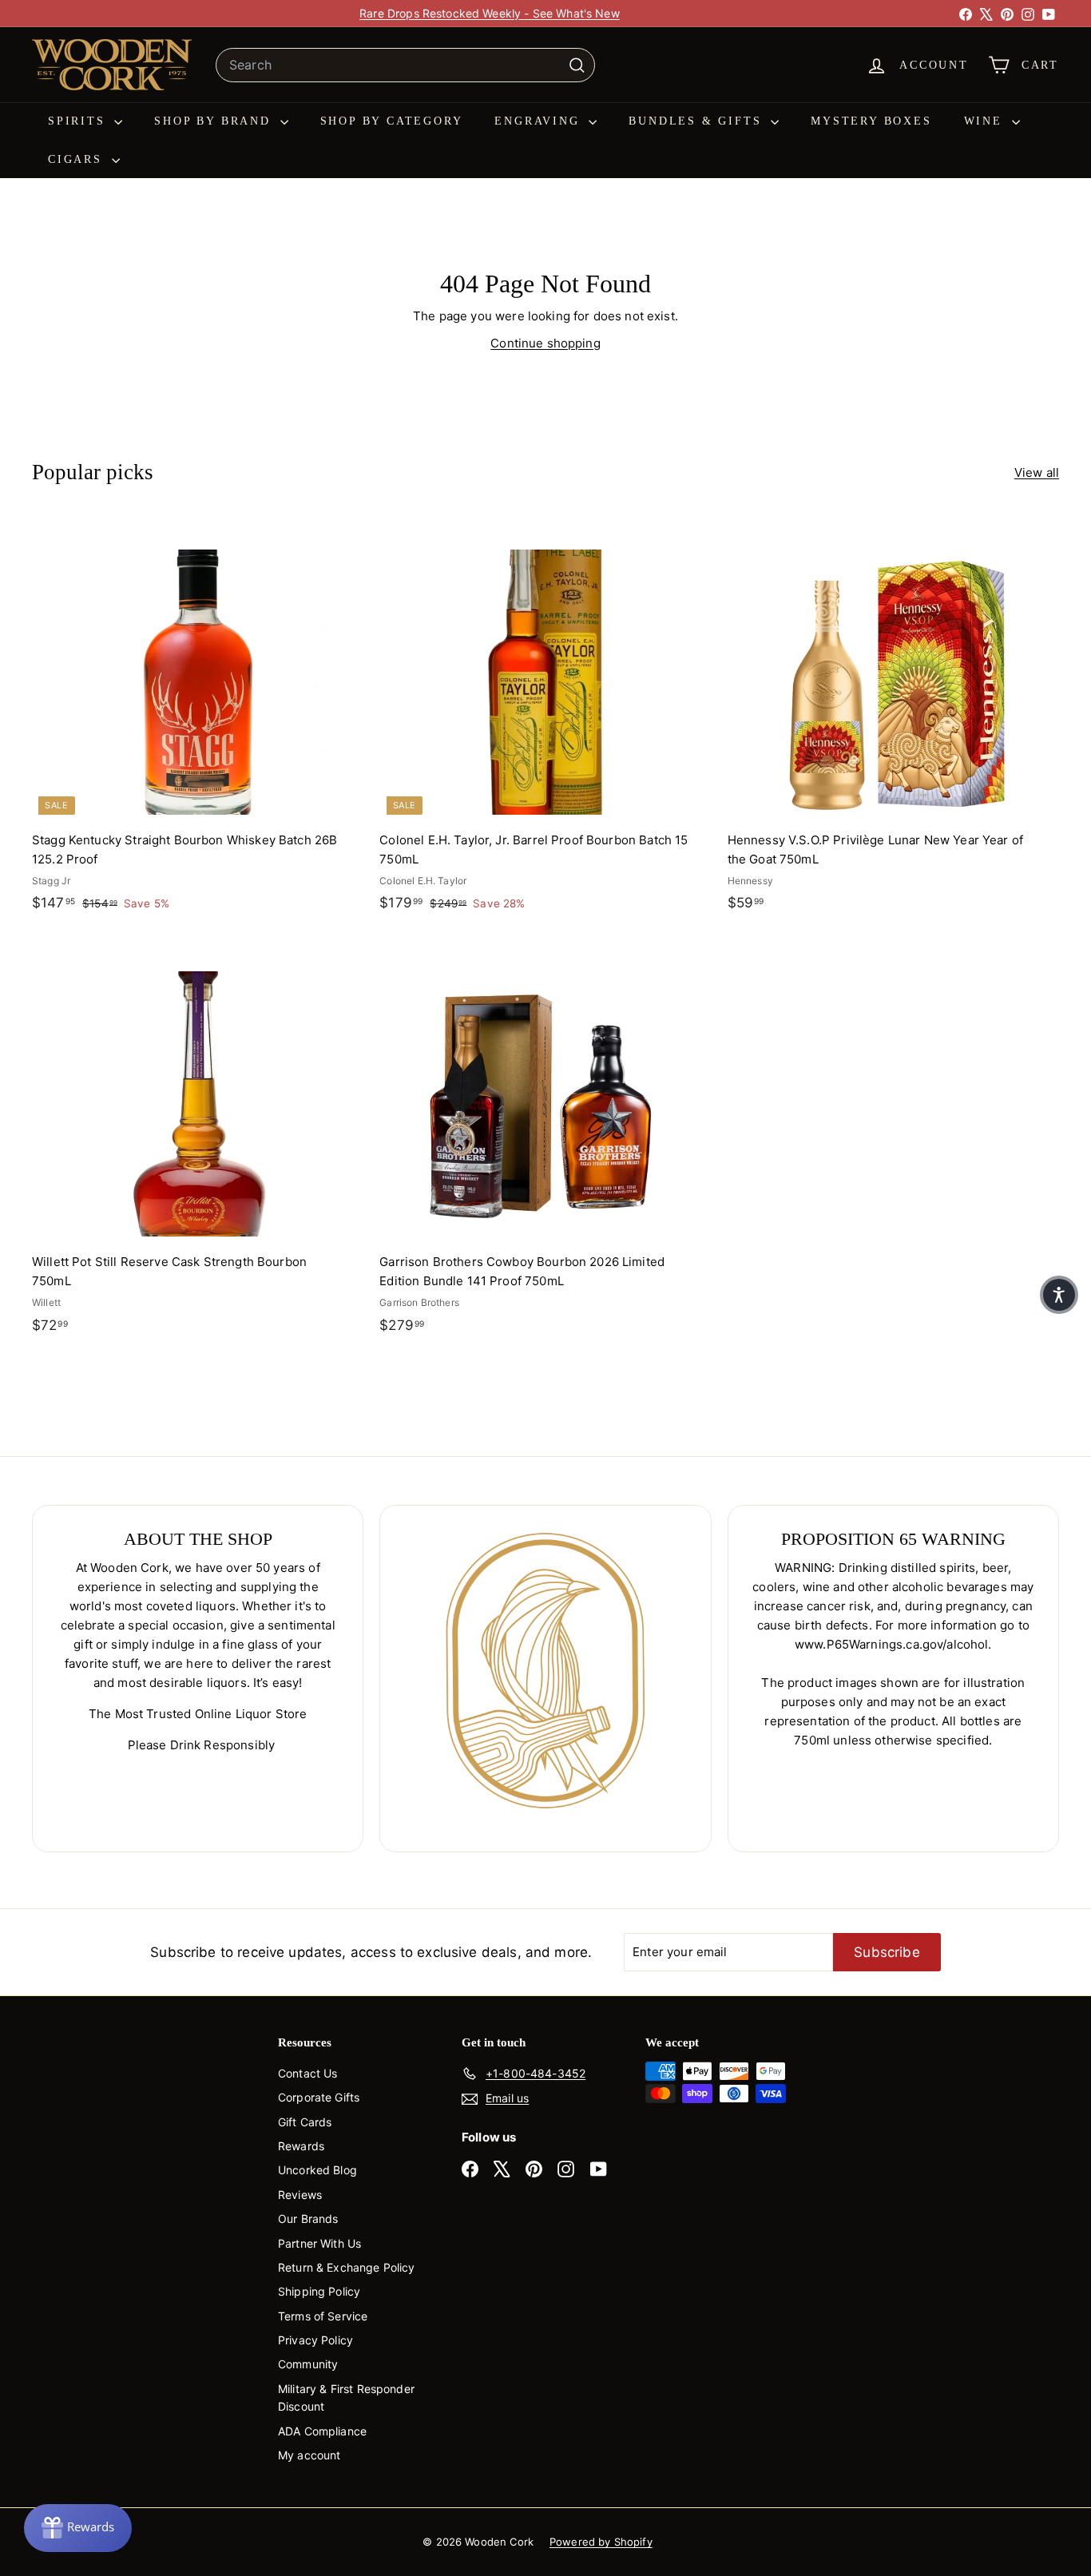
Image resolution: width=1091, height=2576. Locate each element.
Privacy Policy (315, 2340)
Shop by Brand (215, 121)
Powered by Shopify (601, 2542)
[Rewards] (78, 2528)
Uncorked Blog (317, 2170)
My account (309, 2455)
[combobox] (405, 65)
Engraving (540, 121)
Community (308, 2364)
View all (1037, 472)
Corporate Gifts (319, 2097)
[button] (1059, 1295)
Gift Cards (305, 2122)
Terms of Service (323, 2316)
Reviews (300, 2195)
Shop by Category (392, 121)
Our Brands (308, 2219)
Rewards (301, 2146)
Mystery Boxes (871, 121)
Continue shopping (545, 343)
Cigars (78, 159)
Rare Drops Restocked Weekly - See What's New (490, 13)
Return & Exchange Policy (347, 2267)
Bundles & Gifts (698, 121)
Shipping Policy (319, 2291)
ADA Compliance (322, 2431)
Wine (986, 121)
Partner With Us (319, 2243)
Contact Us (308, 2073)
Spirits (79, 121)
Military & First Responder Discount (346, 2397)
